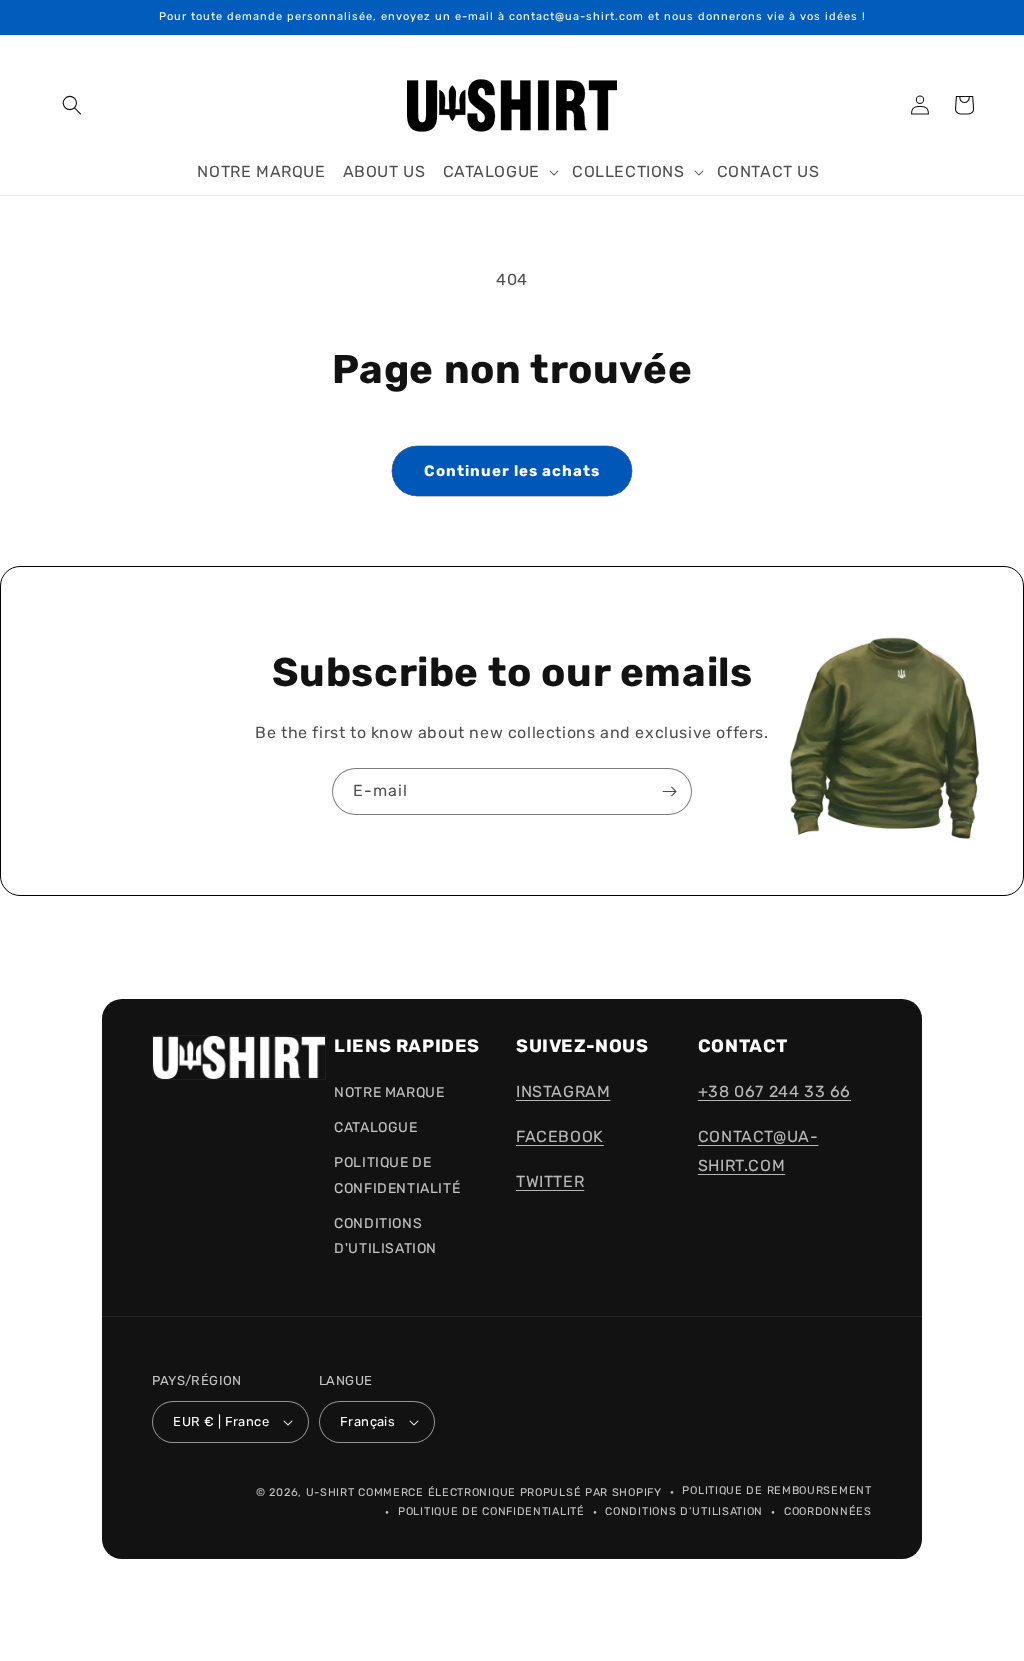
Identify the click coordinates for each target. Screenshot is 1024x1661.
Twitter (550, 1181)
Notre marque (389, 1092)
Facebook (560, 1136)
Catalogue (375, 1127)
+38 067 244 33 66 (774, 1091)
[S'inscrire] (669, 791)
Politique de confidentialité (491, 1511)
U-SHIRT (330, 1492)
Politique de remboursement (776, 1490)
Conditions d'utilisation (385, 1236)
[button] (72, 105)
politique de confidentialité (397, 1175)
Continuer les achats (512, 471)
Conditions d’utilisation (684, 1511)
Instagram (563, 1091)
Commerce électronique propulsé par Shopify (509, 1492)
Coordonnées (828, 1511)
